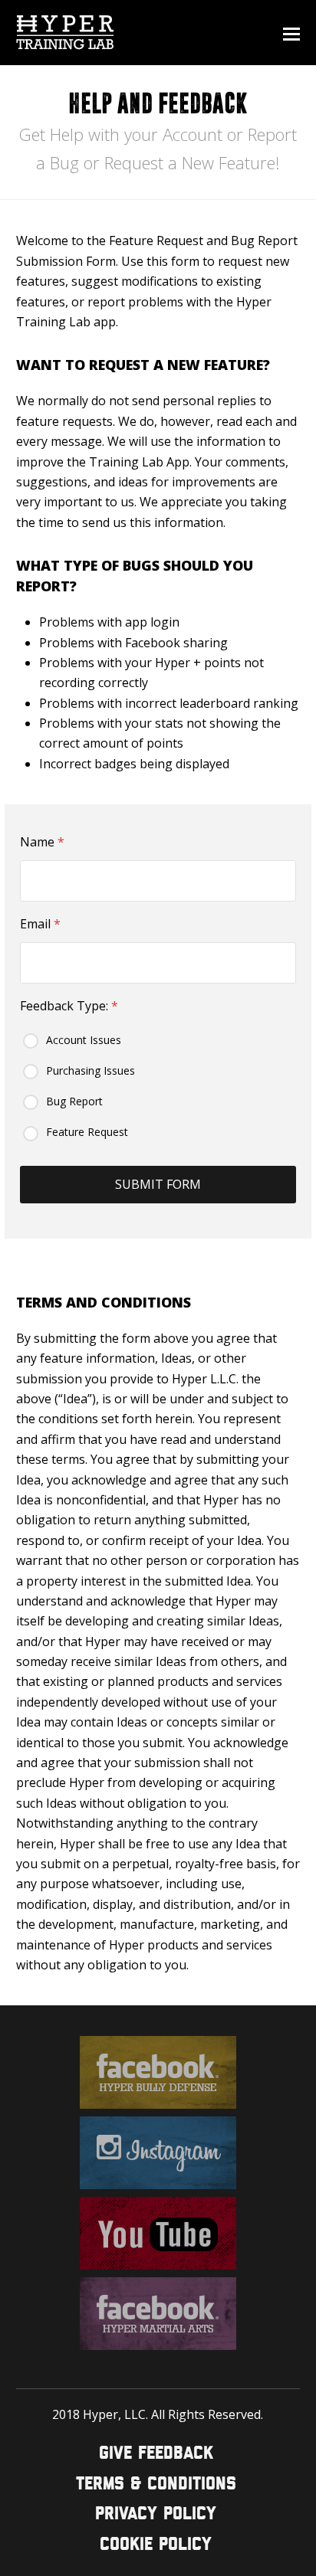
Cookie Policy (156, 2545)
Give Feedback (156, 2454)
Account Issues (84, 1040)
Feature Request (87, 1132)
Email (40, 924)
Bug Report (74, 1101)
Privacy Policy (156, 2514)
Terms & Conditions (156, 2484)
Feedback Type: (69, 1006)
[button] (291, 33)
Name (42, 842)
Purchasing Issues (91, 1070)
